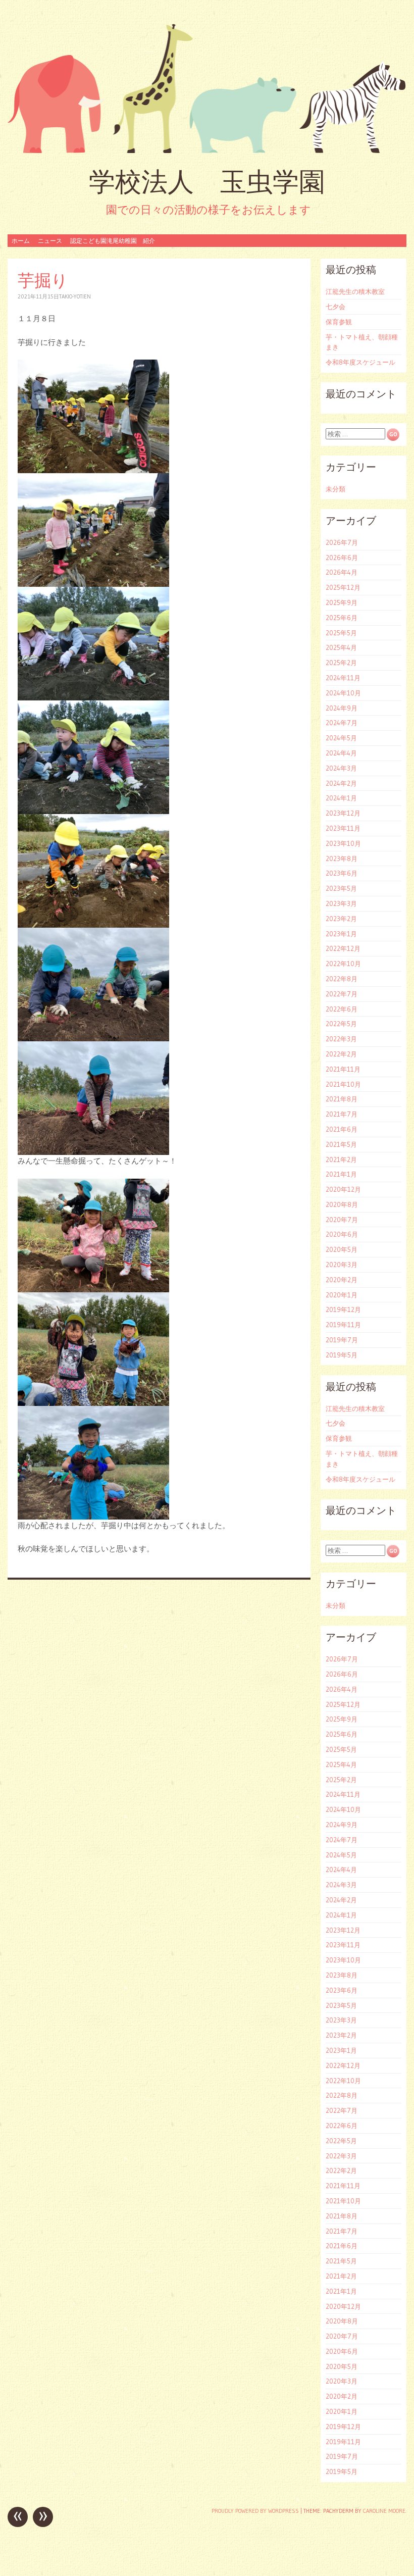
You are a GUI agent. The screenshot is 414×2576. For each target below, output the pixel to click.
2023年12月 (343, 813)
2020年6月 (342, 1234)
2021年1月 (341, 1174)
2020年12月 (343, 1189)
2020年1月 (342, 1295)
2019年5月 (342, 1355)
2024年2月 (341, 783)
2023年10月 (343, 843)
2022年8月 (342, 979)
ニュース (50, 241)
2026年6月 (342, 558)
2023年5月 (341, 888)
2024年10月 (343, 693)
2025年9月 (342, 602)
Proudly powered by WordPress (255, 2511)
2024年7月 (342, 723)
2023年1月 (341, 934)
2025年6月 (342, 618)
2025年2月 (341, 663)
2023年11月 (343, 828)
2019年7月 (342, 1340)
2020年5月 (342, 1249)
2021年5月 (341, 1144)
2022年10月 (343, 964)
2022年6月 (342, 1009)
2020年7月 (342, 1220)
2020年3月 (342, 1265)
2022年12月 (343, 948)
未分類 (335, 489)
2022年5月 (341, 1024)
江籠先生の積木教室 (355, 291)
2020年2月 (342, 1280)
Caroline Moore (384, 2511)
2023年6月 (342, 873)
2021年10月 (343, 1084)
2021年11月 (343, 1069)
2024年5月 (341, 738)
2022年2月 (341, 1054)
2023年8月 (342, 858)
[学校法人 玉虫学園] (207, 88)
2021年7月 (342, 1114)
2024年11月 (343, 678)
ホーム (21, 241)
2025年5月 (341, 633)
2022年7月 (342, 994)
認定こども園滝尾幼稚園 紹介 (113, 241)
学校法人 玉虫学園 (207, 182)
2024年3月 (341, 768)
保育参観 (339, 322)
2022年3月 (341, 1039)
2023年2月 (341, 919)
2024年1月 (341, 798)
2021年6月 (342, 1129)
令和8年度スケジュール (360, 362)
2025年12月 (343, 587)
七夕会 (335, 307)
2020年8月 (342, 1204)
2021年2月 (341, 1159)
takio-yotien (75, 296)
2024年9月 (342, 708)
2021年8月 (342, 1099)
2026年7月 (342, 542)
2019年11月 (343, 1325)
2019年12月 (343, 1309)
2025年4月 (341, 647)
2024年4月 (341, 753)
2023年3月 (341, 903)
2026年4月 (342, 572)
